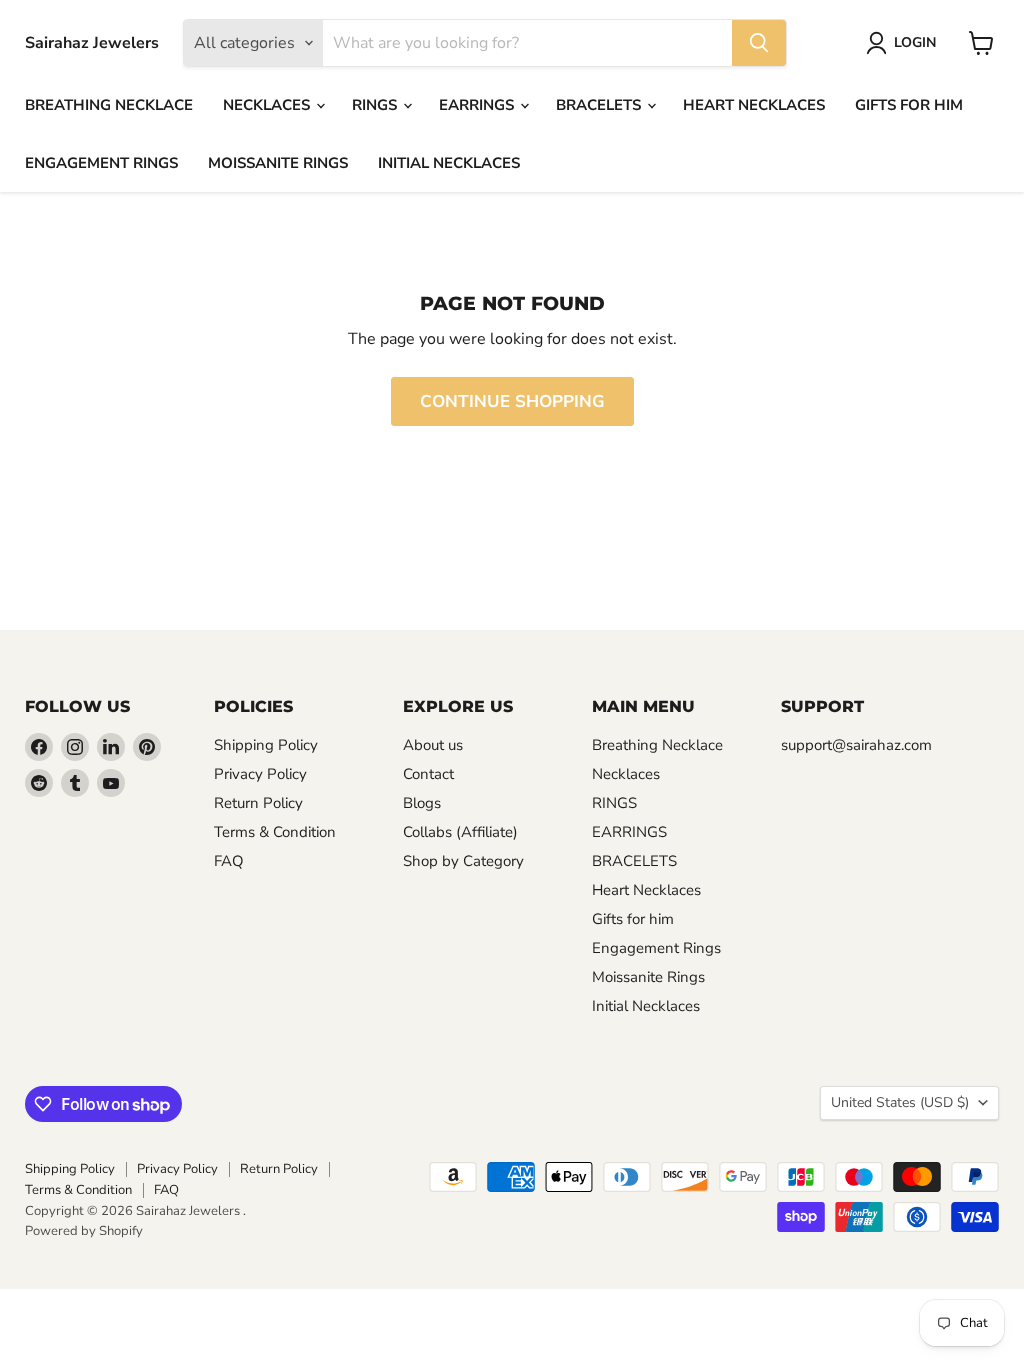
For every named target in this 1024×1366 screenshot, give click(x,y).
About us (433, 745)
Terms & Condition (275, 832)
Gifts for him (909, 105)
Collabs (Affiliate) (460, 832)
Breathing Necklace (109, 105)
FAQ (229, 861)
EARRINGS (478, 105)
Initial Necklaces (449, 163)
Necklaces (268, 105)
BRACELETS (600, 105)
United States (900, 1102)
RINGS (376, 105)
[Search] (759, 43)
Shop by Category (463, 861)
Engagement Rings (101, 163)
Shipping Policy (266, 745)
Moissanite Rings (278, 163)
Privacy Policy (260, 774)
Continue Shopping (512, 401)
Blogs (422, 803)
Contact (428, 774)
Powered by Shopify (84, 1231)
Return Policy (258, 803)
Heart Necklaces (754, 105)
